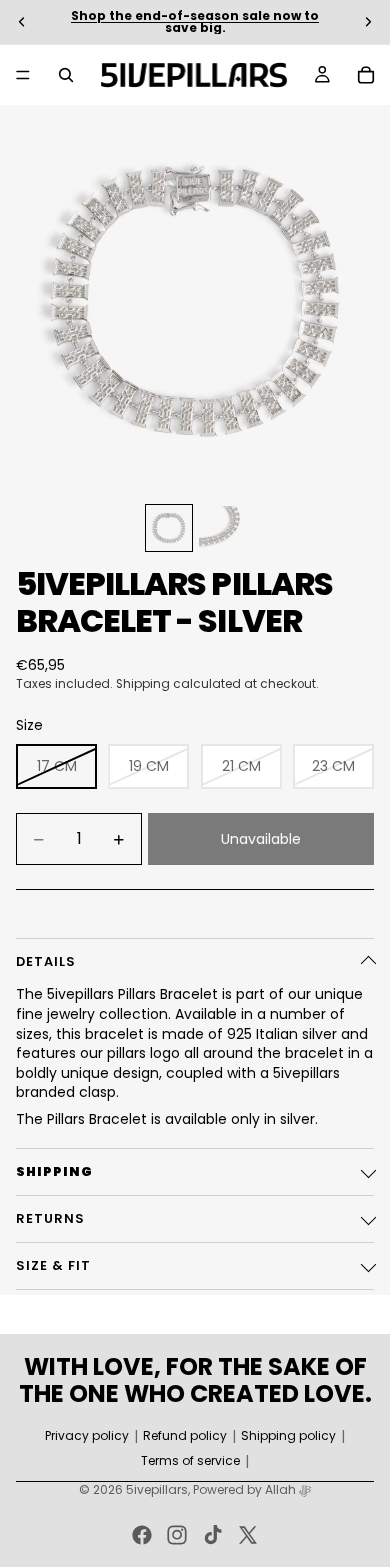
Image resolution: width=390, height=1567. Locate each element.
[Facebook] (142, 1535)
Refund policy (185, 1436)
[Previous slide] (22, 22)
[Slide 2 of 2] (221, 528)
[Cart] (366, 75)
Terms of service (190, 1461)
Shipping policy (288, 1436)
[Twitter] (248, 1535)
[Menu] (23, 75)
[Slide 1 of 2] (169, 528)
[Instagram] (177, 1535)
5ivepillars (157, 1489)
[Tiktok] (213, 1535)
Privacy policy (87, 1436)
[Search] (66, 75)
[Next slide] (368, 22)
